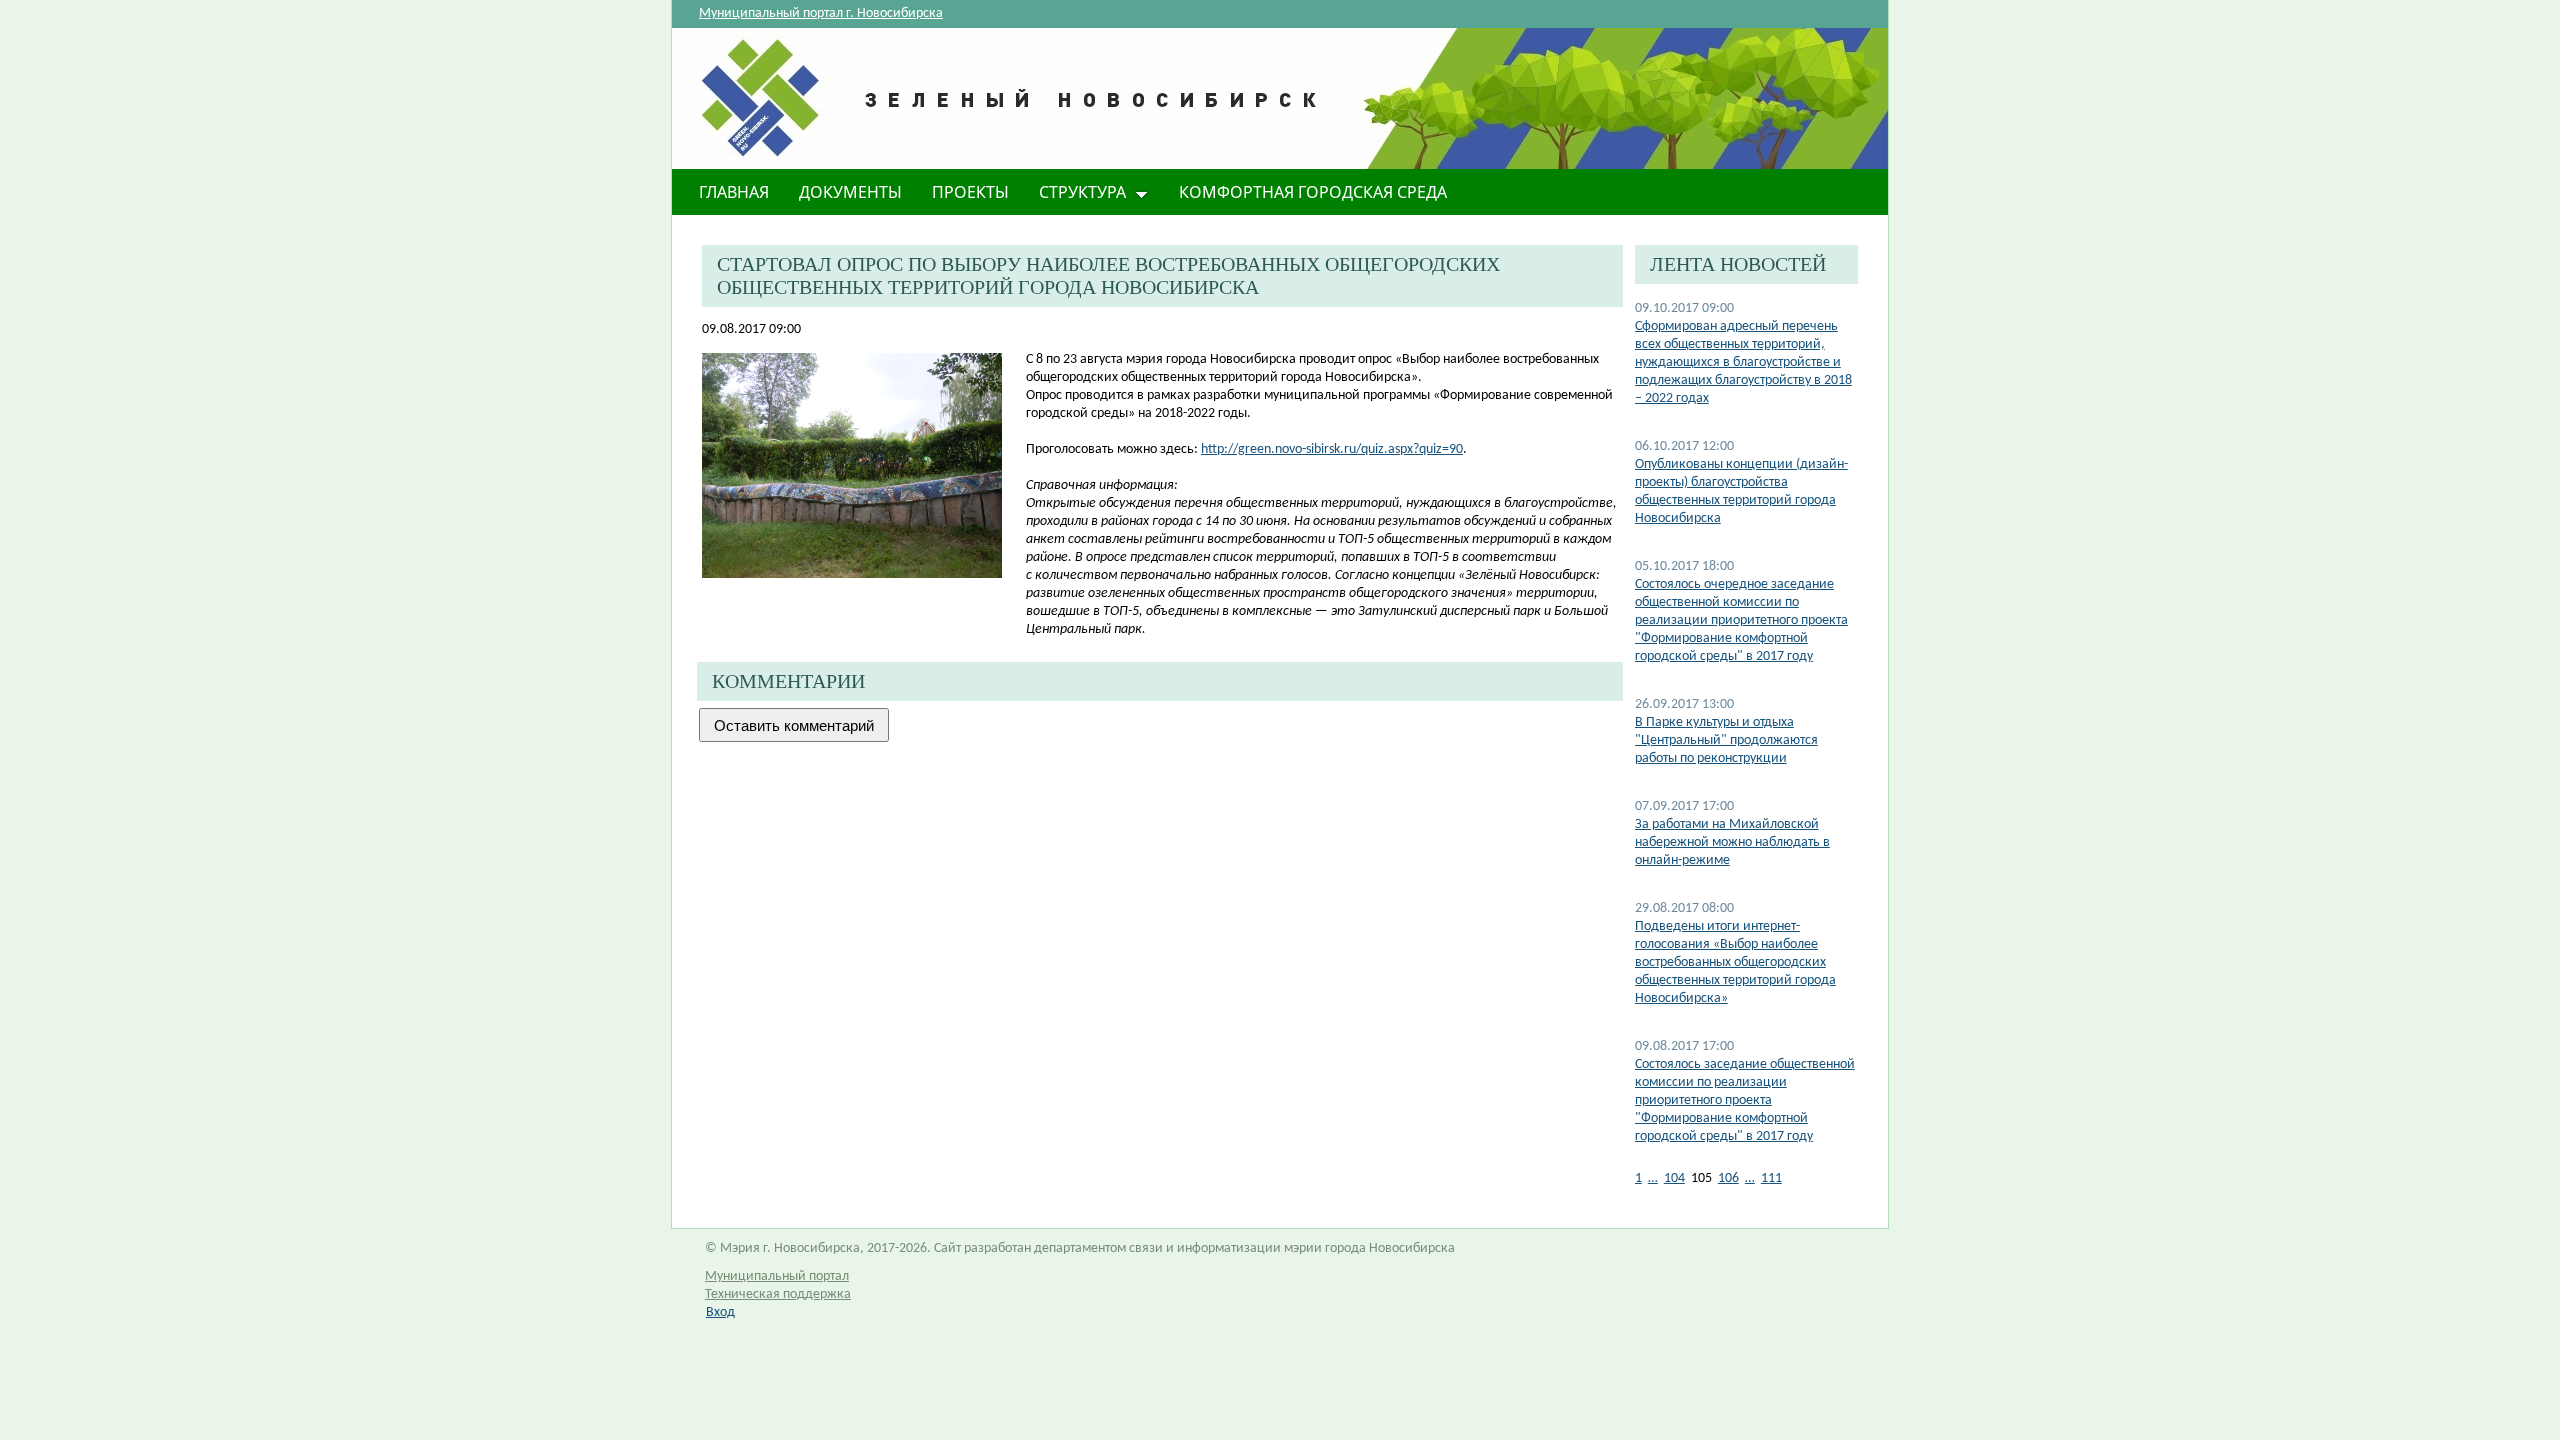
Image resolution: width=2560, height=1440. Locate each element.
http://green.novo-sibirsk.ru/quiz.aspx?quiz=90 (1332, 449)
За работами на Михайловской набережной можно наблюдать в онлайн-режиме (1732, 842)
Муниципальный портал (777, 1276)
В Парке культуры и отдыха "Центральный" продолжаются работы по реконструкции (1726, 740)
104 (1674, 1178)
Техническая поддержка (778, 1294)
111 (1771, 1178)
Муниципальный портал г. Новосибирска (821, 13)
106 (1728, 1178)
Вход (720, 1312)
